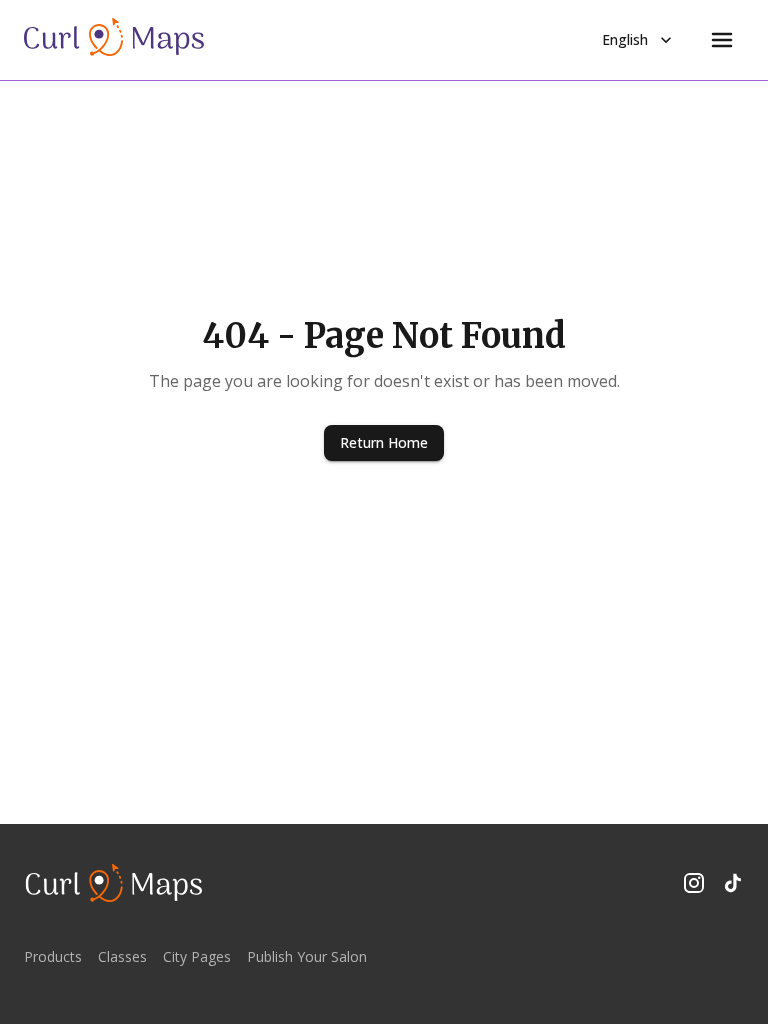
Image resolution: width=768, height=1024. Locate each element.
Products (53, 956)
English (625, 39)
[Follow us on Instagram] (694, 883)
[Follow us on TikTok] (733, 883)
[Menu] (722, 40)
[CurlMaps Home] (114, 40)
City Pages (197, 956)
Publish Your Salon (307, 956)
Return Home (384, 442)
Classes (122, 956)
